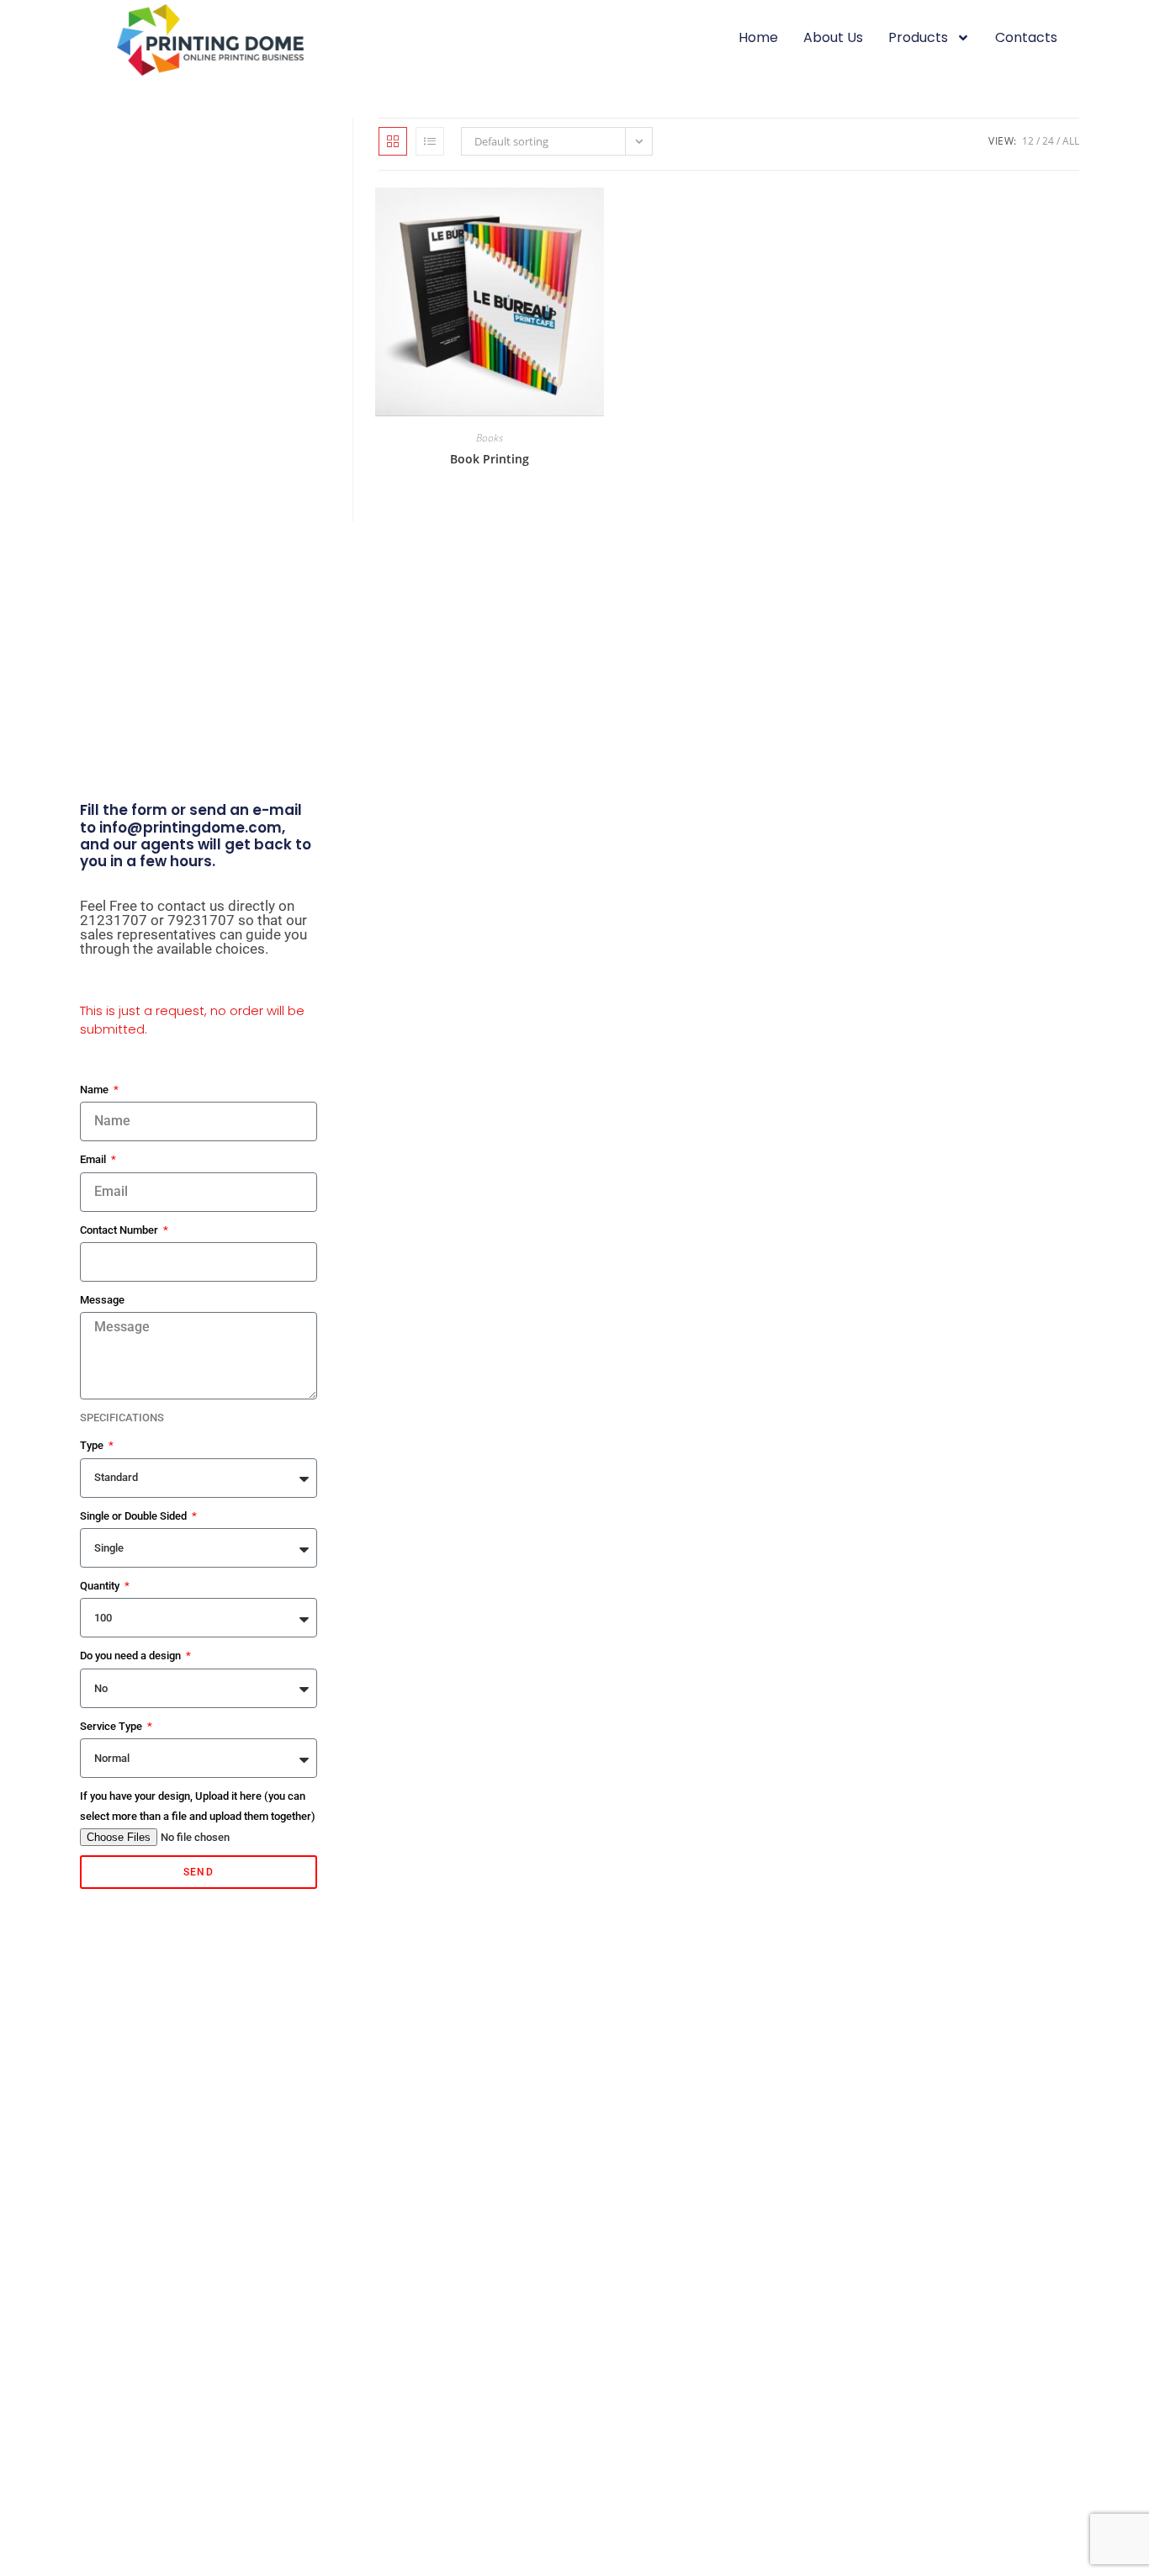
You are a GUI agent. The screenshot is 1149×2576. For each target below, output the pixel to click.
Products (918, 37)
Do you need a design (132, 1656)
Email (94, 1159)
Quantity (101, 1586)
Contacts (1026, 37)
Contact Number (120, 1230)
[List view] (430, 141)
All (1071, 141)
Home (758, 37)
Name (95, 1090)
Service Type (112, 1726)
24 (1048, 141)
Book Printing (490, 459)
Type (93, 1445)
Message (102, 1300)
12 (1028, 141)
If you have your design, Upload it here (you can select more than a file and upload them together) (198, 1806)
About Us (833, 37)
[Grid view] (393, 141)
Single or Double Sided (135, 1516)
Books (490, 438)
